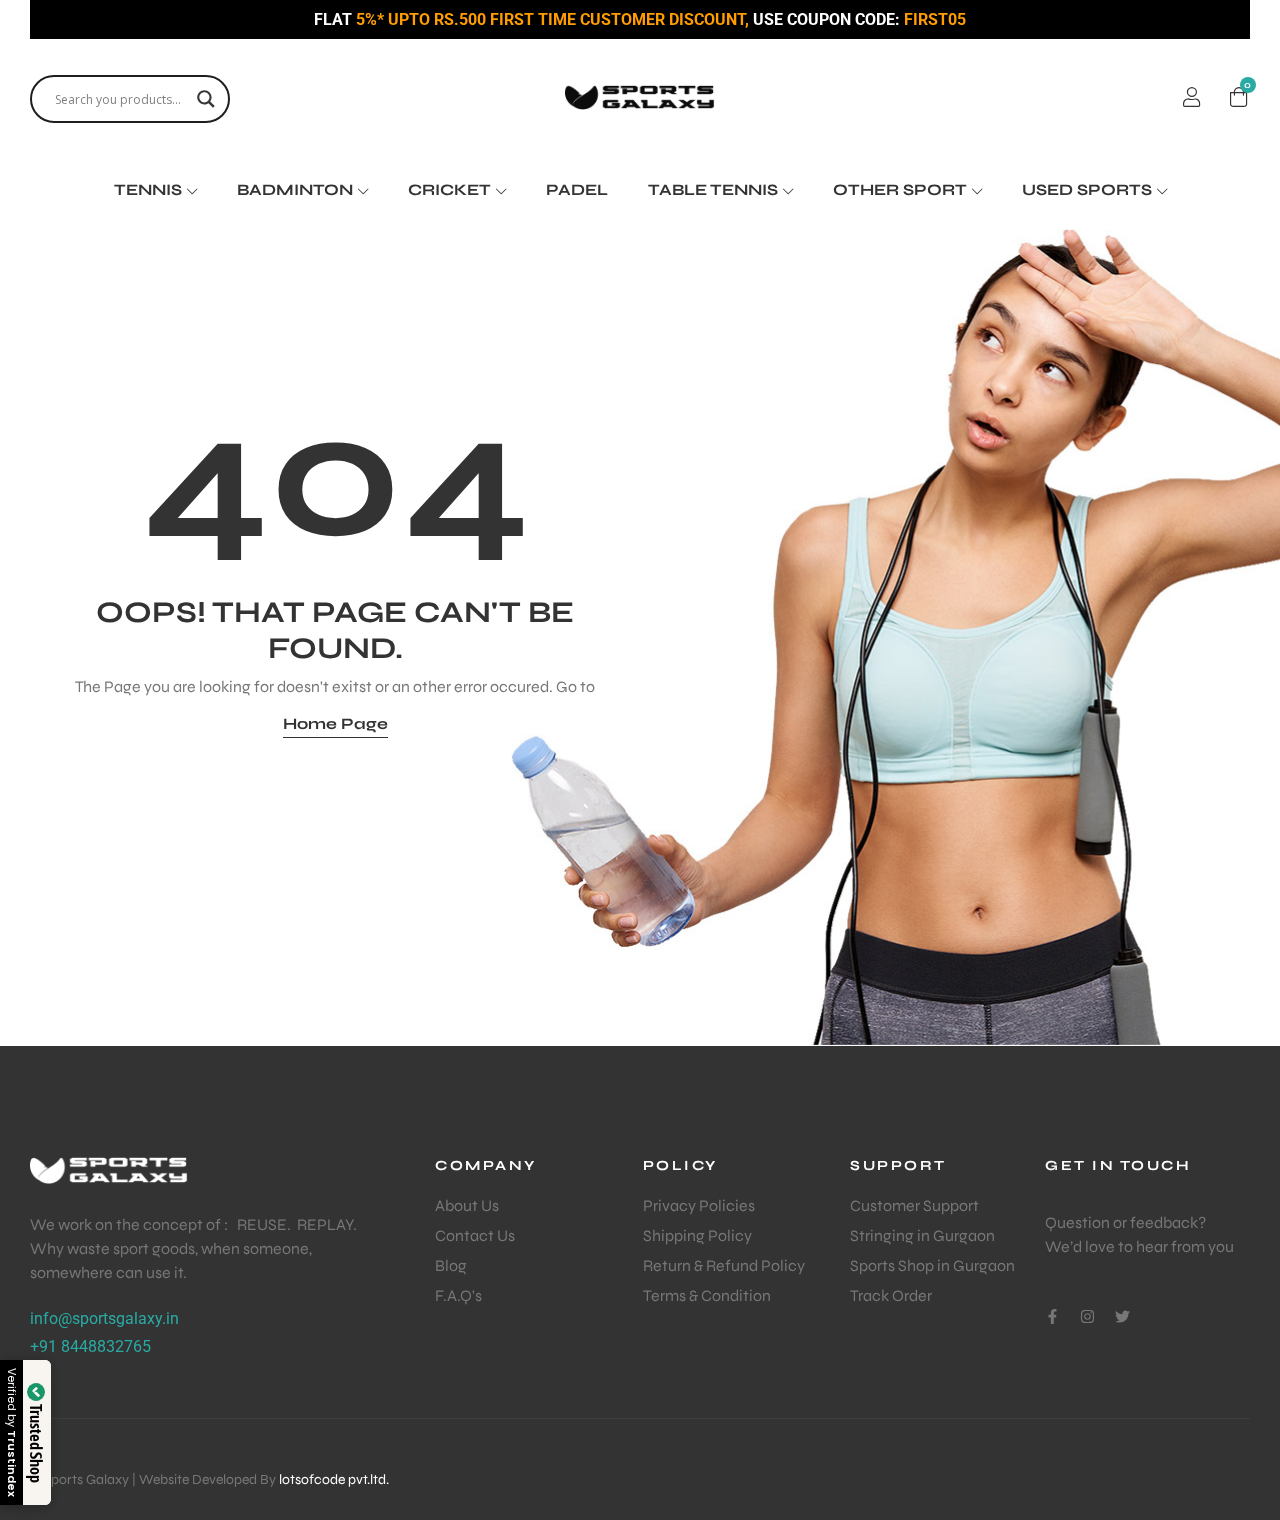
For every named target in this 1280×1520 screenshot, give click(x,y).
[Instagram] (1087, 1316)
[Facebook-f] (1052, 1316)
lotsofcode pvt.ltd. (334, 1479)
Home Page (335, 723)
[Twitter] (1122, 1316)
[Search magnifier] (206, 99)
